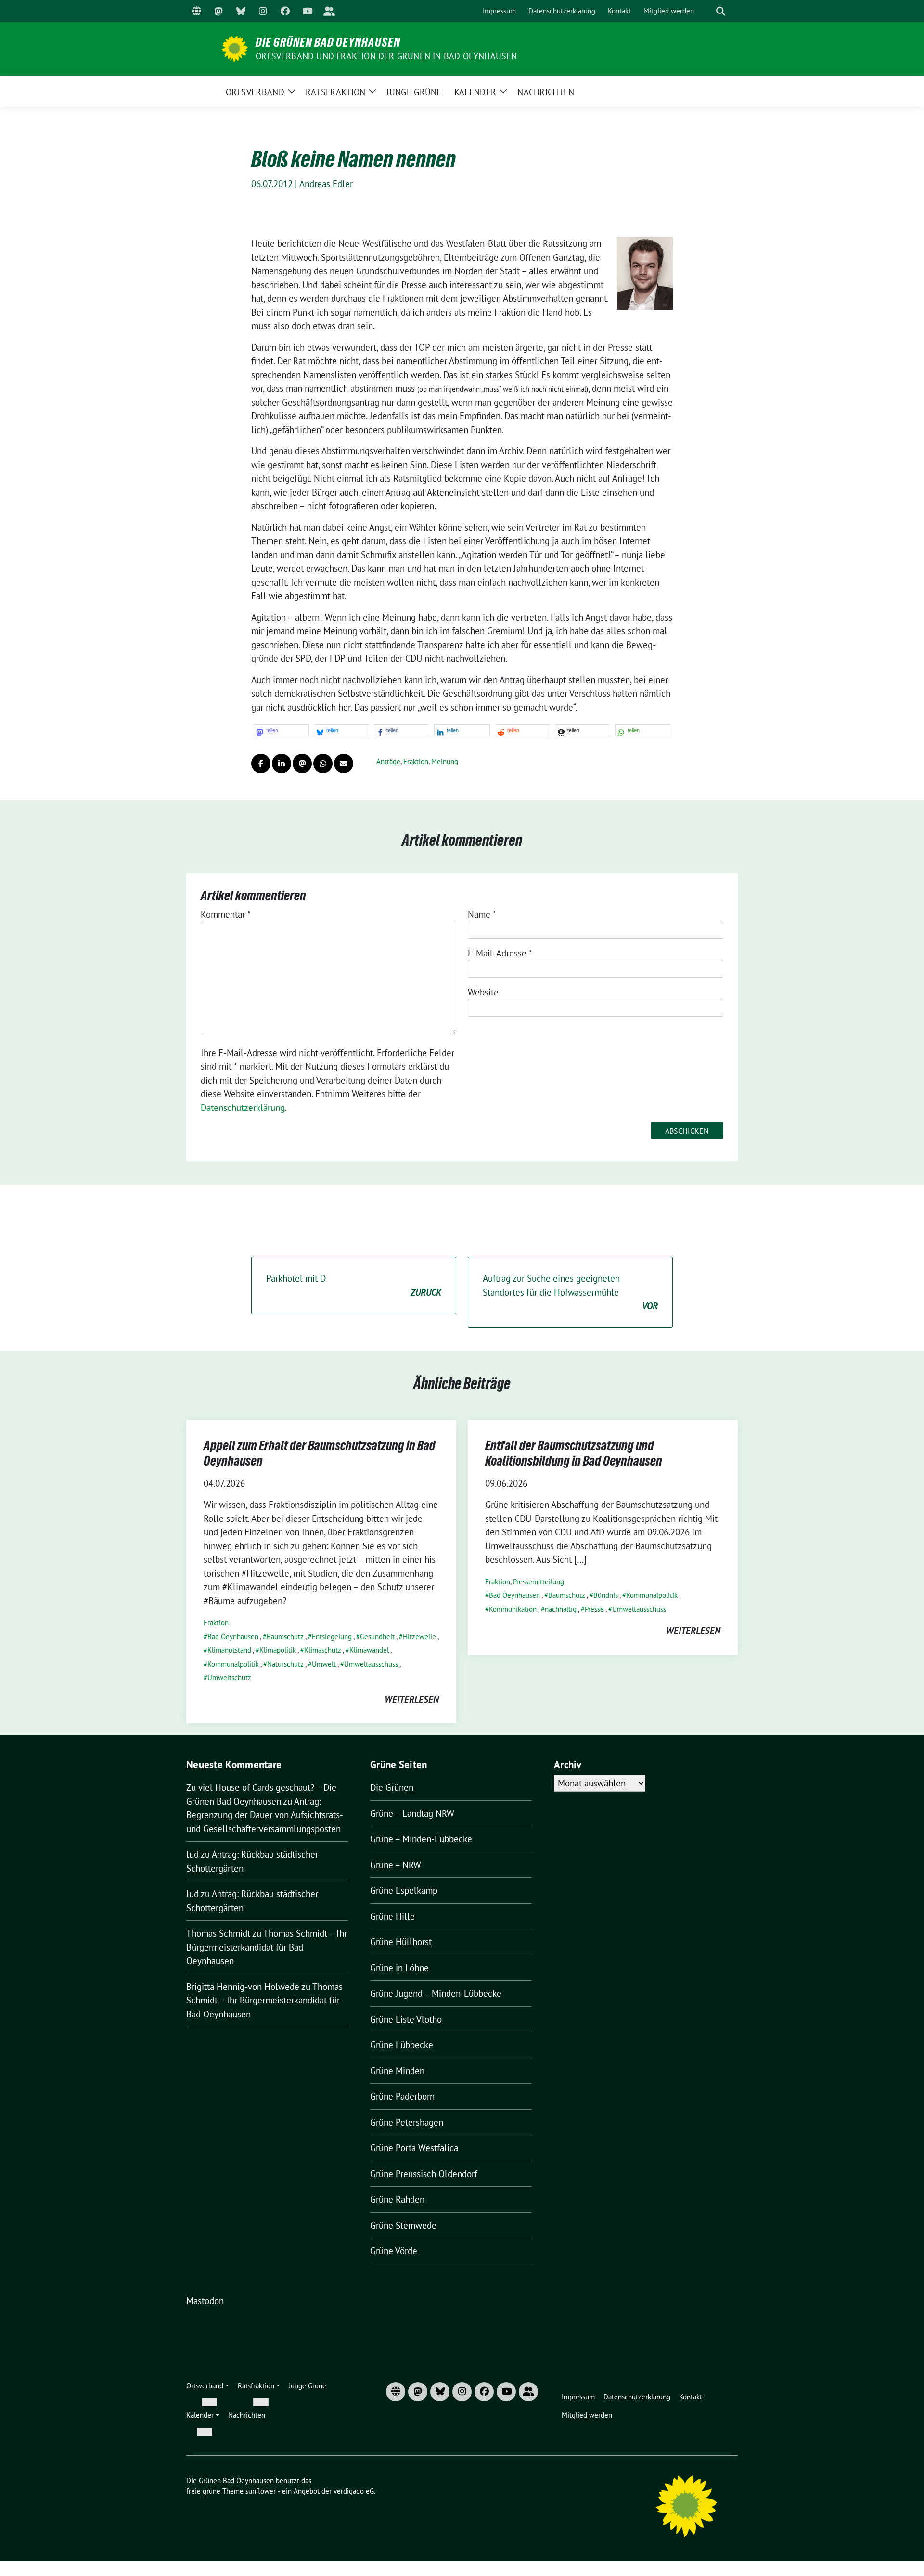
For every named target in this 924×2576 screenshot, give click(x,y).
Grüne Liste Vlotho (406, 2019)
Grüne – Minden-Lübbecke (421, 1839)
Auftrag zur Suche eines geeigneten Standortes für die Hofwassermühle (570, 1292)
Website (483, 992)
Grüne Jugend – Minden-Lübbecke (436, 1993)
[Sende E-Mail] (344, 764)
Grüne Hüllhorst (401, 1942)
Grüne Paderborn (402, 2096)
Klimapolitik (278, 1650)
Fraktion (416, 761)
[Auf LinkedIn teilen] (282, 764)
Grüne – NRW (396, 1865)
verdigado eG (354, 2491)
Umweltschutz (229, 1677)
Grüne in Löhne (399, 1968)
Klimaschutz (323, 1650)
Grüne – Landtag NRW (412, 1813)
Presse (594, 1609)
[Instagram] (263, 11)
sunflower (261, 2491)
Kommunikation (513, 1609)
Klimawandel (369, 1650)
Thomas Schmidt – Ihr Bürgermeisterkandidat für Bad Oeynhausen (267, 1947)
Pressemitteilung (539, 1582)
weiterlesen (412, 1699)
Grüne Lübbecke (402, 2045)
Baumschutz (285, 1637)
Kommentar (226, 914)
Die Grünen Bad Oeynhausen (328, 42)
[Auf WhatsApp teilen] (323, 764)
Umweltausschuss (371, 1664)
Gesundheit (377, 1637)
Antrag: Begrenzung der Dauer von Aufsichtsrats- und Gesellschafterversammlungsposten (264, 1815)
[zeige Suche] (721, 11)
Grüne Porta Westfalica (414, 2148)
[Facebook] (285, 11)
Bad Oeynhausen (233, 1637)
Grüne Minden (397, 2071)
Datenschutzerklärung (243, 1108)
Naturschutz (285, 1664)
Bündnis (606, 1595)
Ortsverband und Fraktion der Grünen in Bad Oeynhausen (386, 56)
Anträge (388, 761)
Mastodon (205, 2301)
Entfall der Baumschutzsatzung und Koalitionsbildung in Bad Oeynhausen (574, 1453)
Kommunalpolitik (233, 1664)
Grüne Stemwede (403, 2225)
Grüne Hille (392, 1916)
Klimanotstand (229, 1650)
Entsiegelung (332, 1637)
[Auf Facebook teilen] (261, 764)
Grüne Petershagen (407, 2122)
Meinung (445, 761)
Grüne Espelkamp (404, 1890)
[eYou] (329, 11)
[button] (281, 730)
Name (482, 914)
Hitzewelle (419, 1637)
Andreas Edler (326, 184)
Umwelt (324, 1664)
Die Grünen (392, 1787)
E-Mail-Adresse (500, 953)
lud (192, 1854)
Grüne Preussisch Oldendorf (424, 2174)
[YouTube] (307, 11)
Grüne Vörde (394, 2251)
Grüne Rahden (397, 2199)
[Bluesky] (241, 11)
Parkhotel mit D (354, 1285)
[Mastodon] (218, 11)
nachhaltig (561, 1609)
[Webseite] (196, 11)
